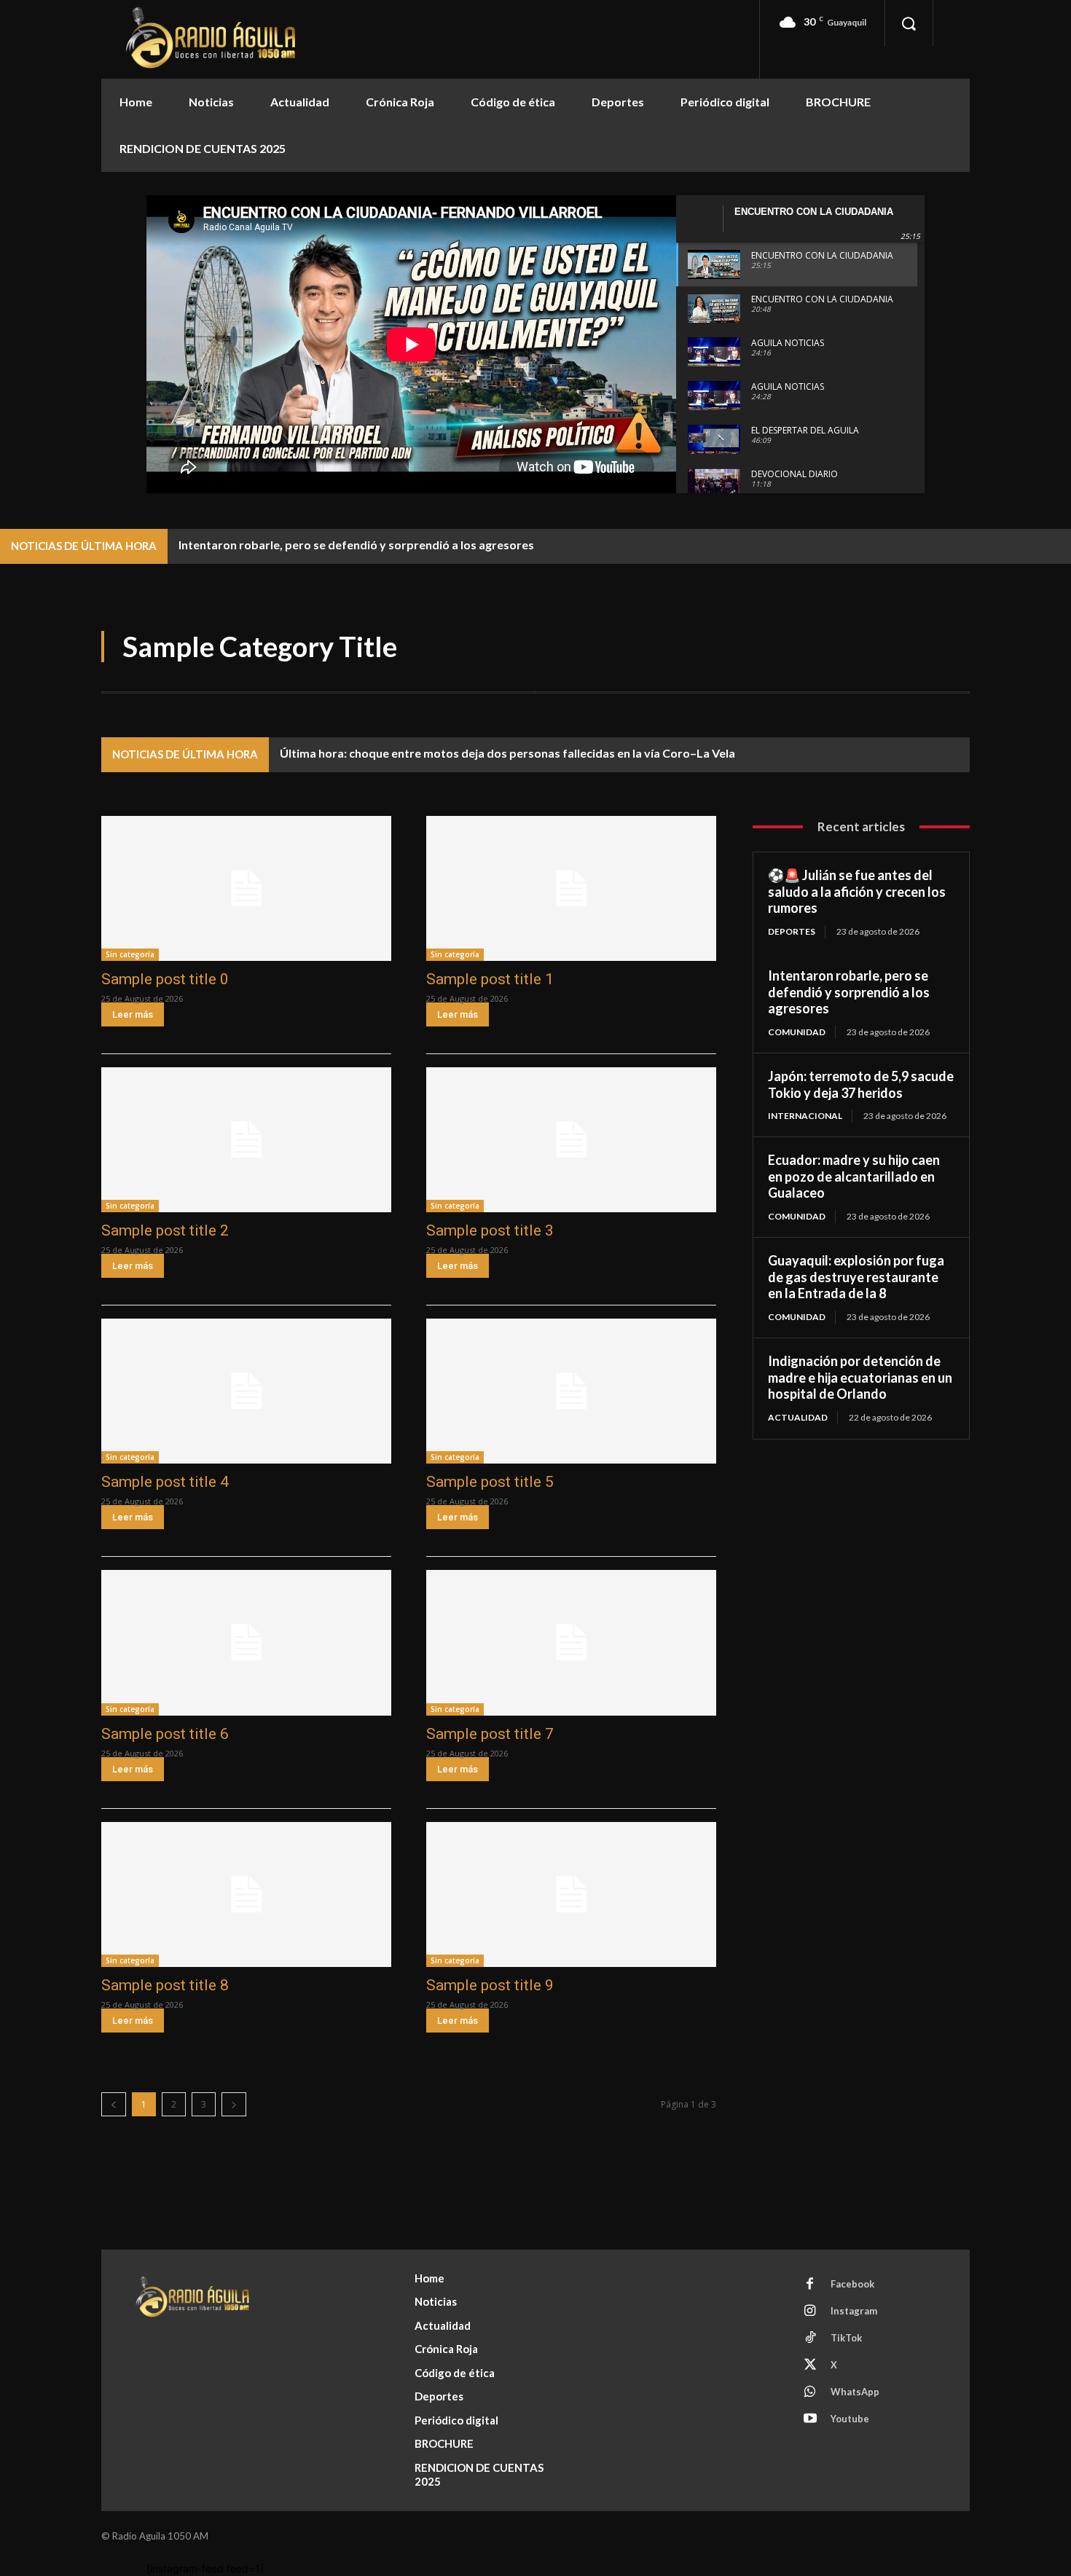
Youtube (850, 2419)
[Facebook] (810, 2285)
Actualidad (798, 1417)
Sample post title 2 (165, 1230)
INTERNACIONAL (805, 1116)
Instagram (854, 2311)
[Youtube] (810, 2419)
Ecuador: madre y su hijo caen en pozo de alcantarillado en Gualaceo (854, 1176)
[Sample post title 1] (571, 888)
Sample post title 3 (490, 1230)
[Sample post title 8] (246, 1894)
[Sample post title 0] (246, 888)
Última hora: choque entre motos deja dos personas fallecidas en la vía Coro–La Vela (507, 753)
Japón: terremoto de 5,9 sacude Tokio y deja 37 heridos (861, 1084)
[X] (810, 2365)
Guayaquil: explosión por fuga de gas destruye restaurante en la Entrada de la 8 (856, 1277)
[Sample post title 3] (571, 1140)
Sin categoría (130, 954)
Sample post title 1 (490, 979)
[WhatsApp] (810, 2392)
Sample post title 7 (490, 1734)
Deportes (792, 931)
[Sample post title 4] (246, 1391)
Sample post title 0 (165, 979)
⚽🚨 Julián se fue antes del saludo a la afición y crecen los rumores (857, 891)
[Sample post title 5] (571, 1391)
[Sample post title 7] (571, 1642)
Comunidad (797, 1032)
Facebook (852, 2284)
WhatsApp (855, 2392)
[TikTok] (810, 2339)
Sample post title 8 (165, 1985)
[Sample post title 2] (246, 1140)
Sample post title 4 (165, 1482)
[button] (909, 23)
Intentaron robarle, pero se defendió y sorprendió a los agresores (356, 545)
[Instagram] (810, 2312)
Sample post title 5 (490, 1482)
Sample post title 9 (490, 1985)
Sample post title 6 (165, 1734)
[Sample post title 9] (571, 1894)
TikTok (846, 2338)
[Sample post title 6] (246, 1642)
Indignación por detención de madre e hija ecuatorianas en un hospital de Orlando (860, 1377)
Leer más (133, 1014)
